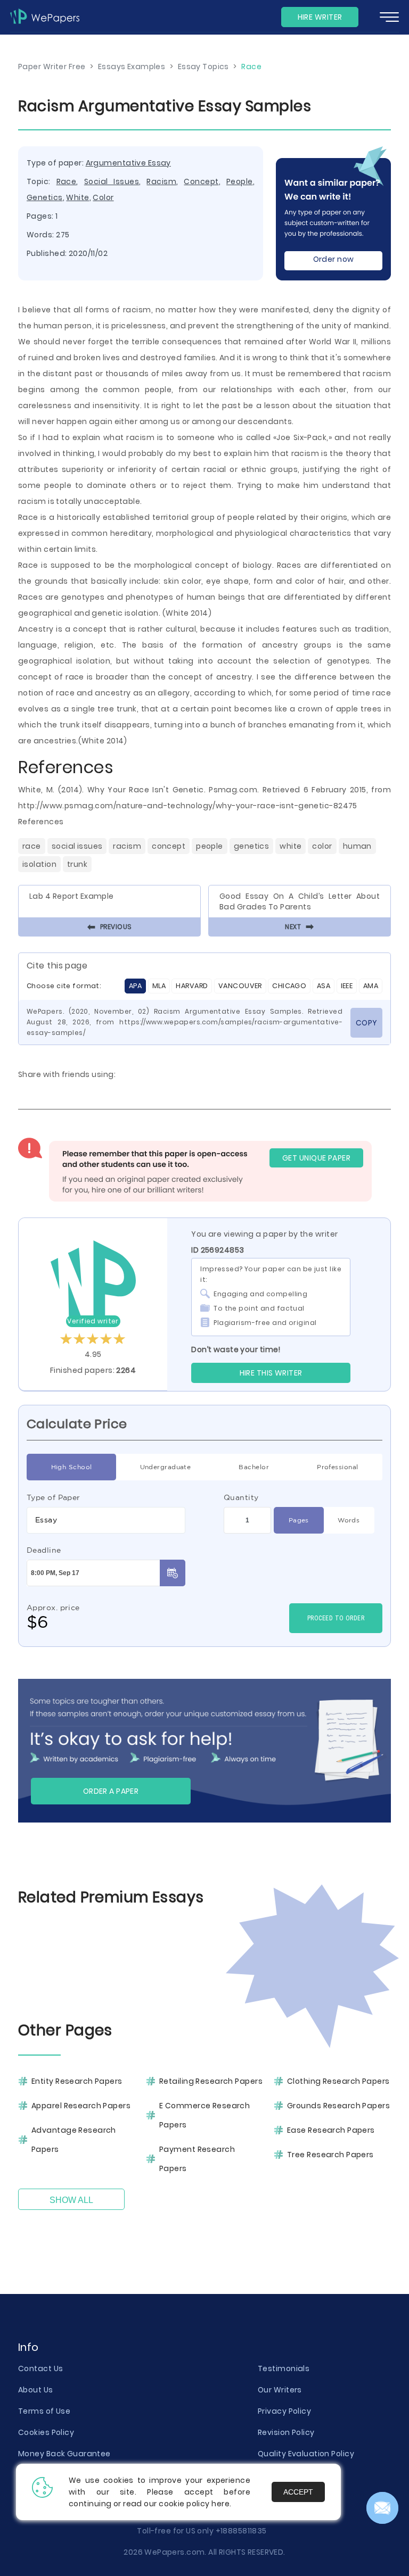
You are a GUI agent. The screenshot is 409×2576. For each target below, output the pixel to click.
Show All (71, 2200)
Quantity (241, 1497)
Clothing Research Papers (338, 2081)
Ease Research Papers (331, 2130)
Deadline (44, 1550)
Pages (299, 1520)
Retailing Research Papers (211, 2081)
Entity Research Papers (77, 2081)
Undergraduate (166, 1467)
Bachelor (254, 1467)
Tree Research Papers (330, 2155)
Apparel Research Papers (81, 2106)
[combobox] (106, 1520)
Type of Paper (54, 1497)
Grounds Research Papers (338, 2106)
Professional (337, 1467)
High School (72, 1467)
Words (349, 1520)
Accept (298, 2492)
